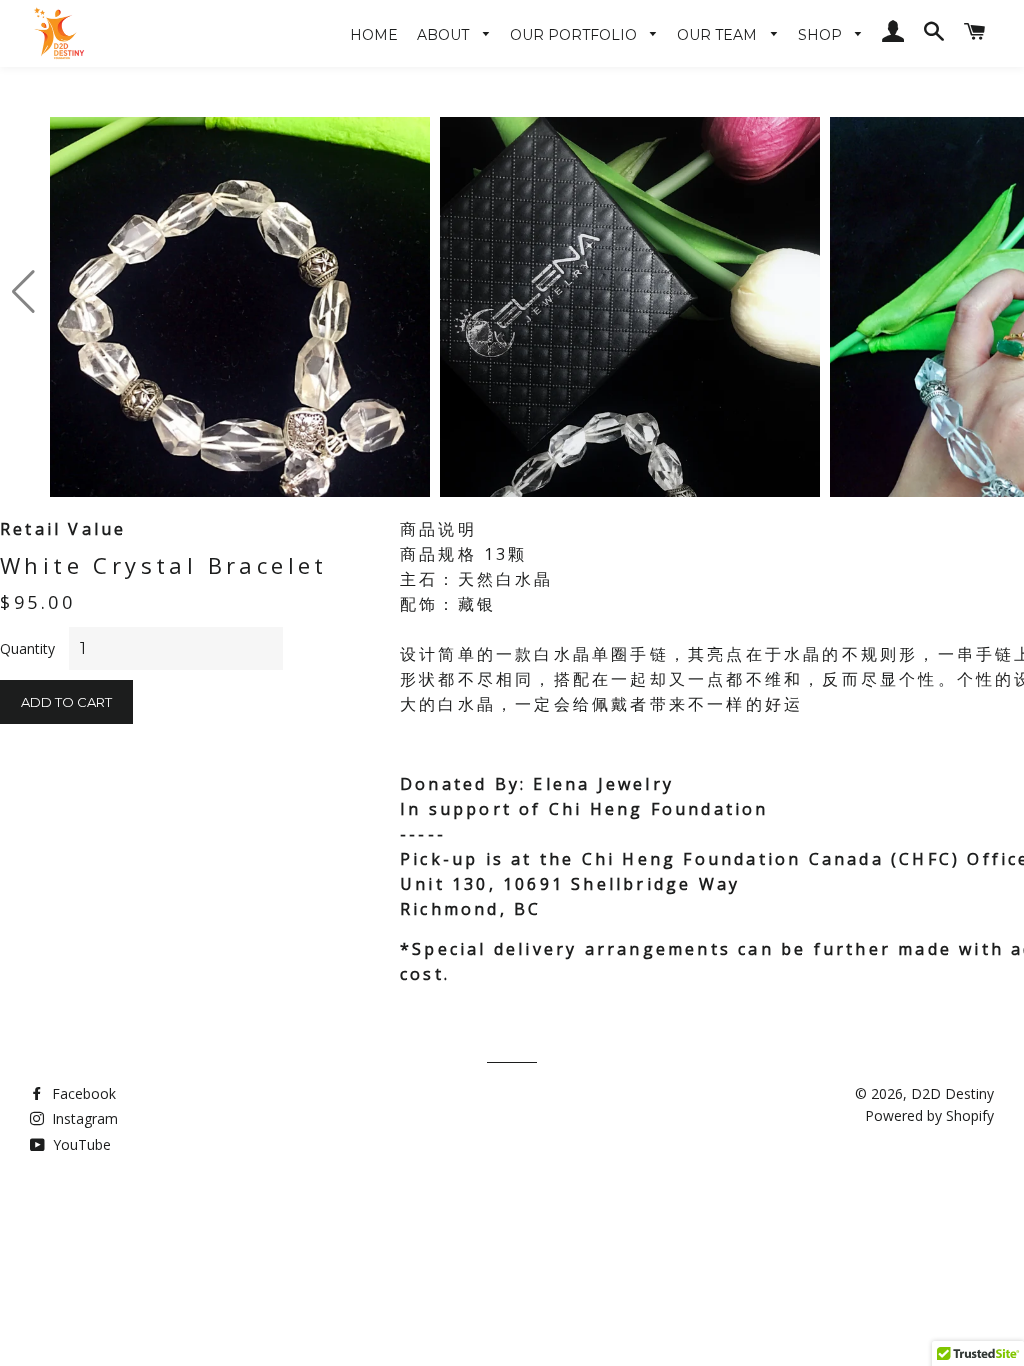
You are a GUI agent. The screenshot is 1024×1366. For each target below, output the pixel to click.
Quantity (27, 648)
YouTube (80, 1144)
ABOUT (445, 35)
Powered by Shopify (929, 1115)
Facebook (82, 1093)
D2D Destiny (952, 1093)
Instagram (83, 1118)
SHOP (822, 35)
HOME (374, 35)
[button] (23, 292)
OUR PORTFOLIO (575, 35)
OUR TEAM (719, 35)
